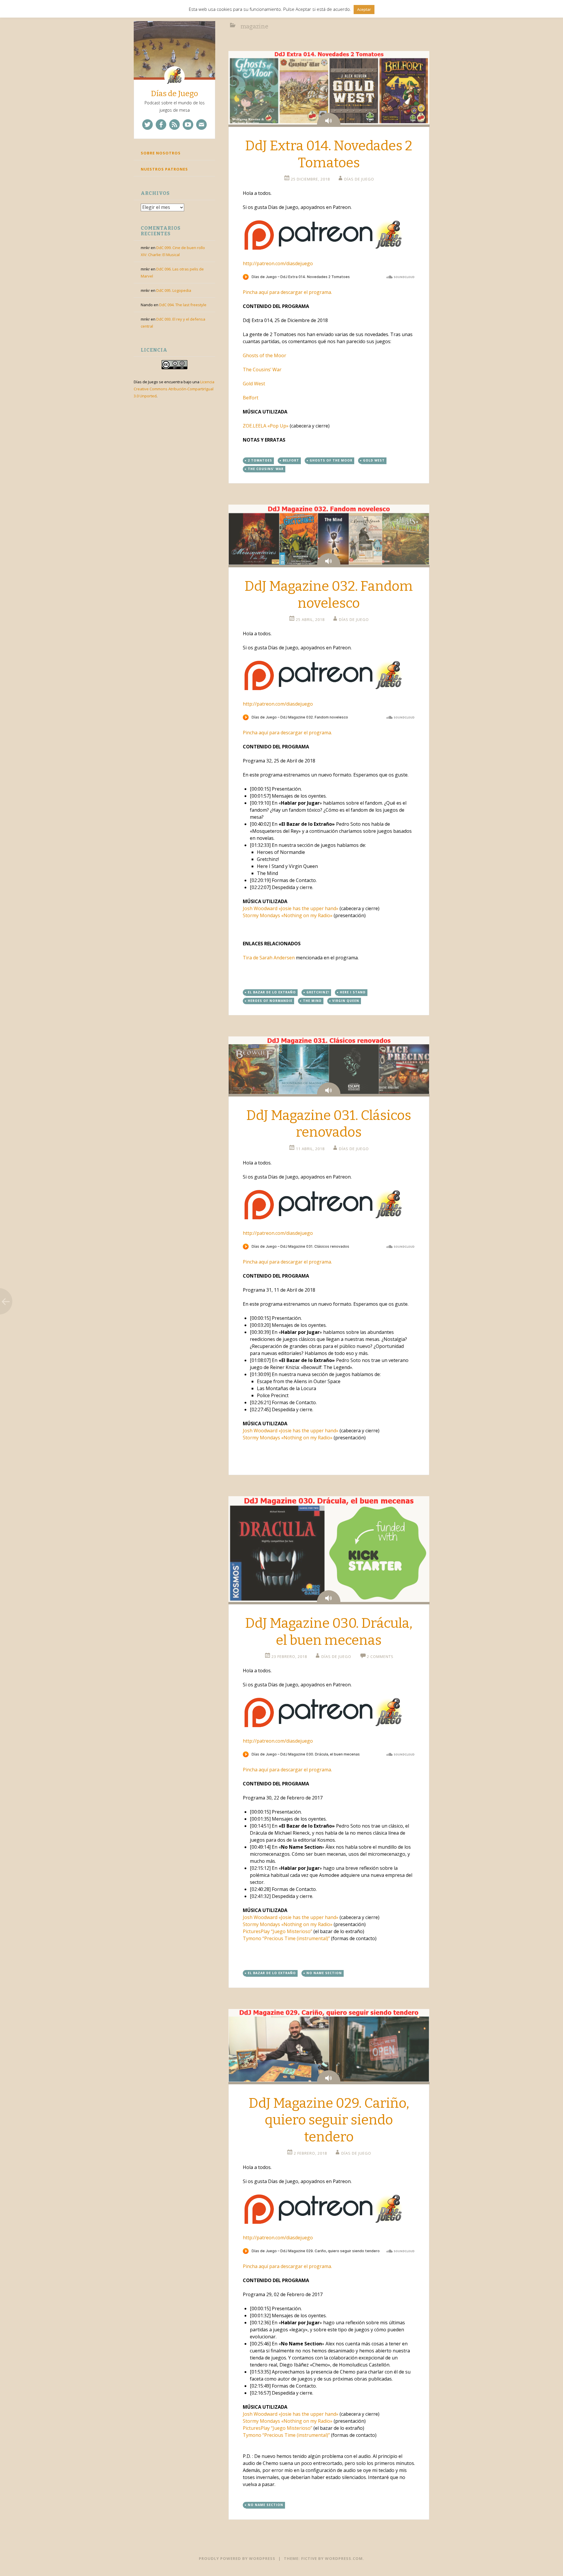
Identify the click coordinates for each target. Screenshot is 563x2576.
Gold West (254, 384)
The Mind (312, 1001)
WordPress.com (344, 2558)
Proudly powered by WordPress (237, 2558)
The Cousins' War (266, 469)
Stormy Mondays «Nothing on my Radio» (288, 915)
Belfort (251, 398)
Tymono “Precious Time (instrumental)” (286, 1938)
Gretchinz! (318, 992)
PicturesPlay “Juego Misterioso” (278, 1931)
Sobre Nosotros (161, 153)
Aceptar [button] (364, 9)
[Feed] (174, 125)
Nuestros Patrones (164, 169)
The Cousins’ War (262, 370)
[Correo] (201, 125)
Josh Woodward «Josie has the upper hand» (291, 908)
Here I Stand (353, 992)
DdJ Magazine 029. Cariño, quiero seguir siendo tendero (329, 2120)
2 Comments (380, 1656)
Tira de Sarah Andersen (269, 958)
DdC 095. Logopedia (174, 290)
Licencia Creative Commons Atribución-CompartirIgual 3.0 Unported (174, 389)
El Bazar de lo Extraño (272, 992)
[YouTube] (188, 125)
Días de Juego (174, 94)
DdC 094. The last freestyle (183, 305)
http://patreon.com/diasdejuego (278, 263)
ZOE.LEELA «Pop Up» (266, 426)
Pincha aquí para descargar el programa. (287, 292)
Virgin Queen (346, 1001)
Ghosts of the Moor (264, 355)
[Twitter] (147, 125)
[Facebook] (161, 125)
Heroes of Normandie (270, 1001)
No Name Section (324, 1973)
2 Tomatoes (260, 460)
